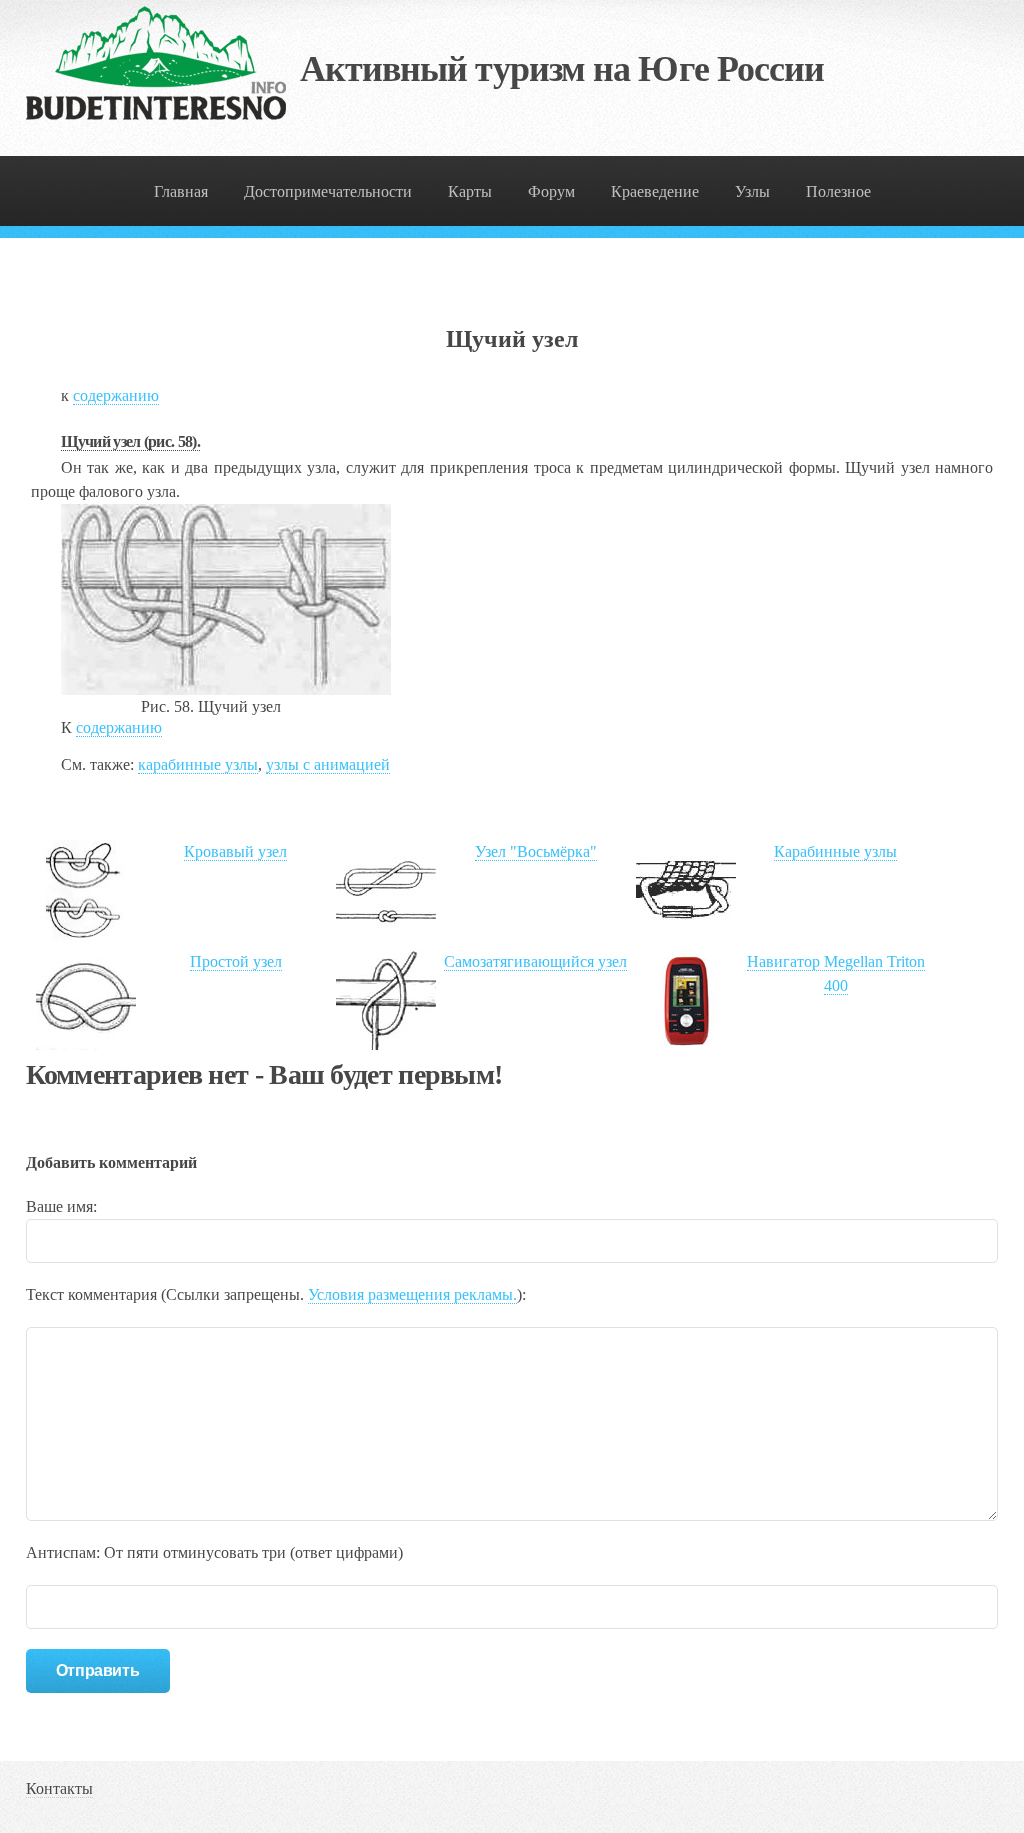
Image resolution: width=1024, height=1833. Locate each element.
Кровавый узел (235, 851)
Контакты (59, 1788)
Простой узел (236, 961)
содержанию (116, 395)
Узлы (752, 191)
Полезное (838, 191)
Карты (470, 191)
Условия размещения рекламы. (412, 1294)
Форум (551, 191)
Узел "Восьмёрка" (536, 851)
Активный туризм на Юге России (562, 69)
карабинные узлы (198, 764)
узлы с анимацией (328, 764)
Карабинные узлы (835, 851)
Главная (181, 191)
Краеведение (655, 191)
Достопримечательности (328, 191)
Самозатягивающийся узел (535, 961)
